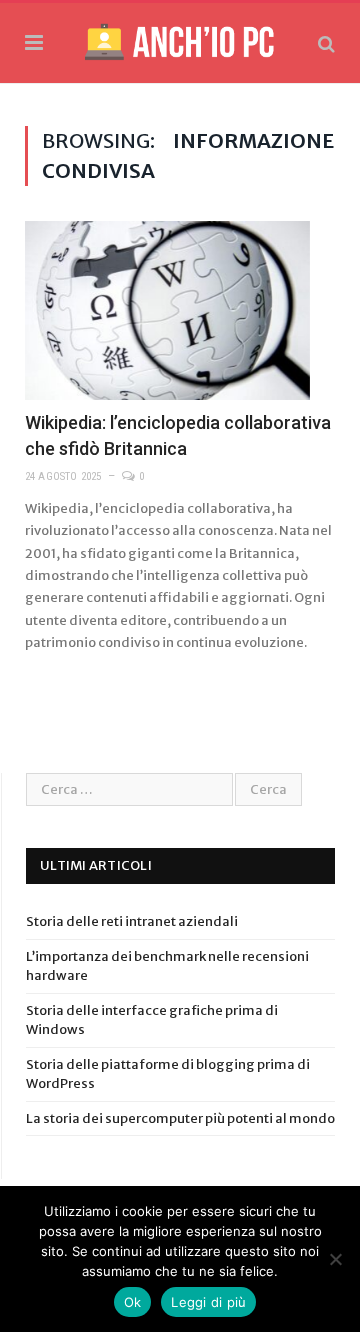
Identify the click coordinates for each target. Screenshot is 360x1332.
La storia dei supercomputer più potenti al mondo (180, 1118)
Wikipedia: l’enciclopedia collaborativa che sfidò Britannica (178, 435)
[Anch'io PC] (180, 40)
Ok (133, 1302)
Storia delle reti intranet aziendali (132, 921)
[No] (335, 1259)
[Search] (326, 43)
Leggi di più (208, 1302)
